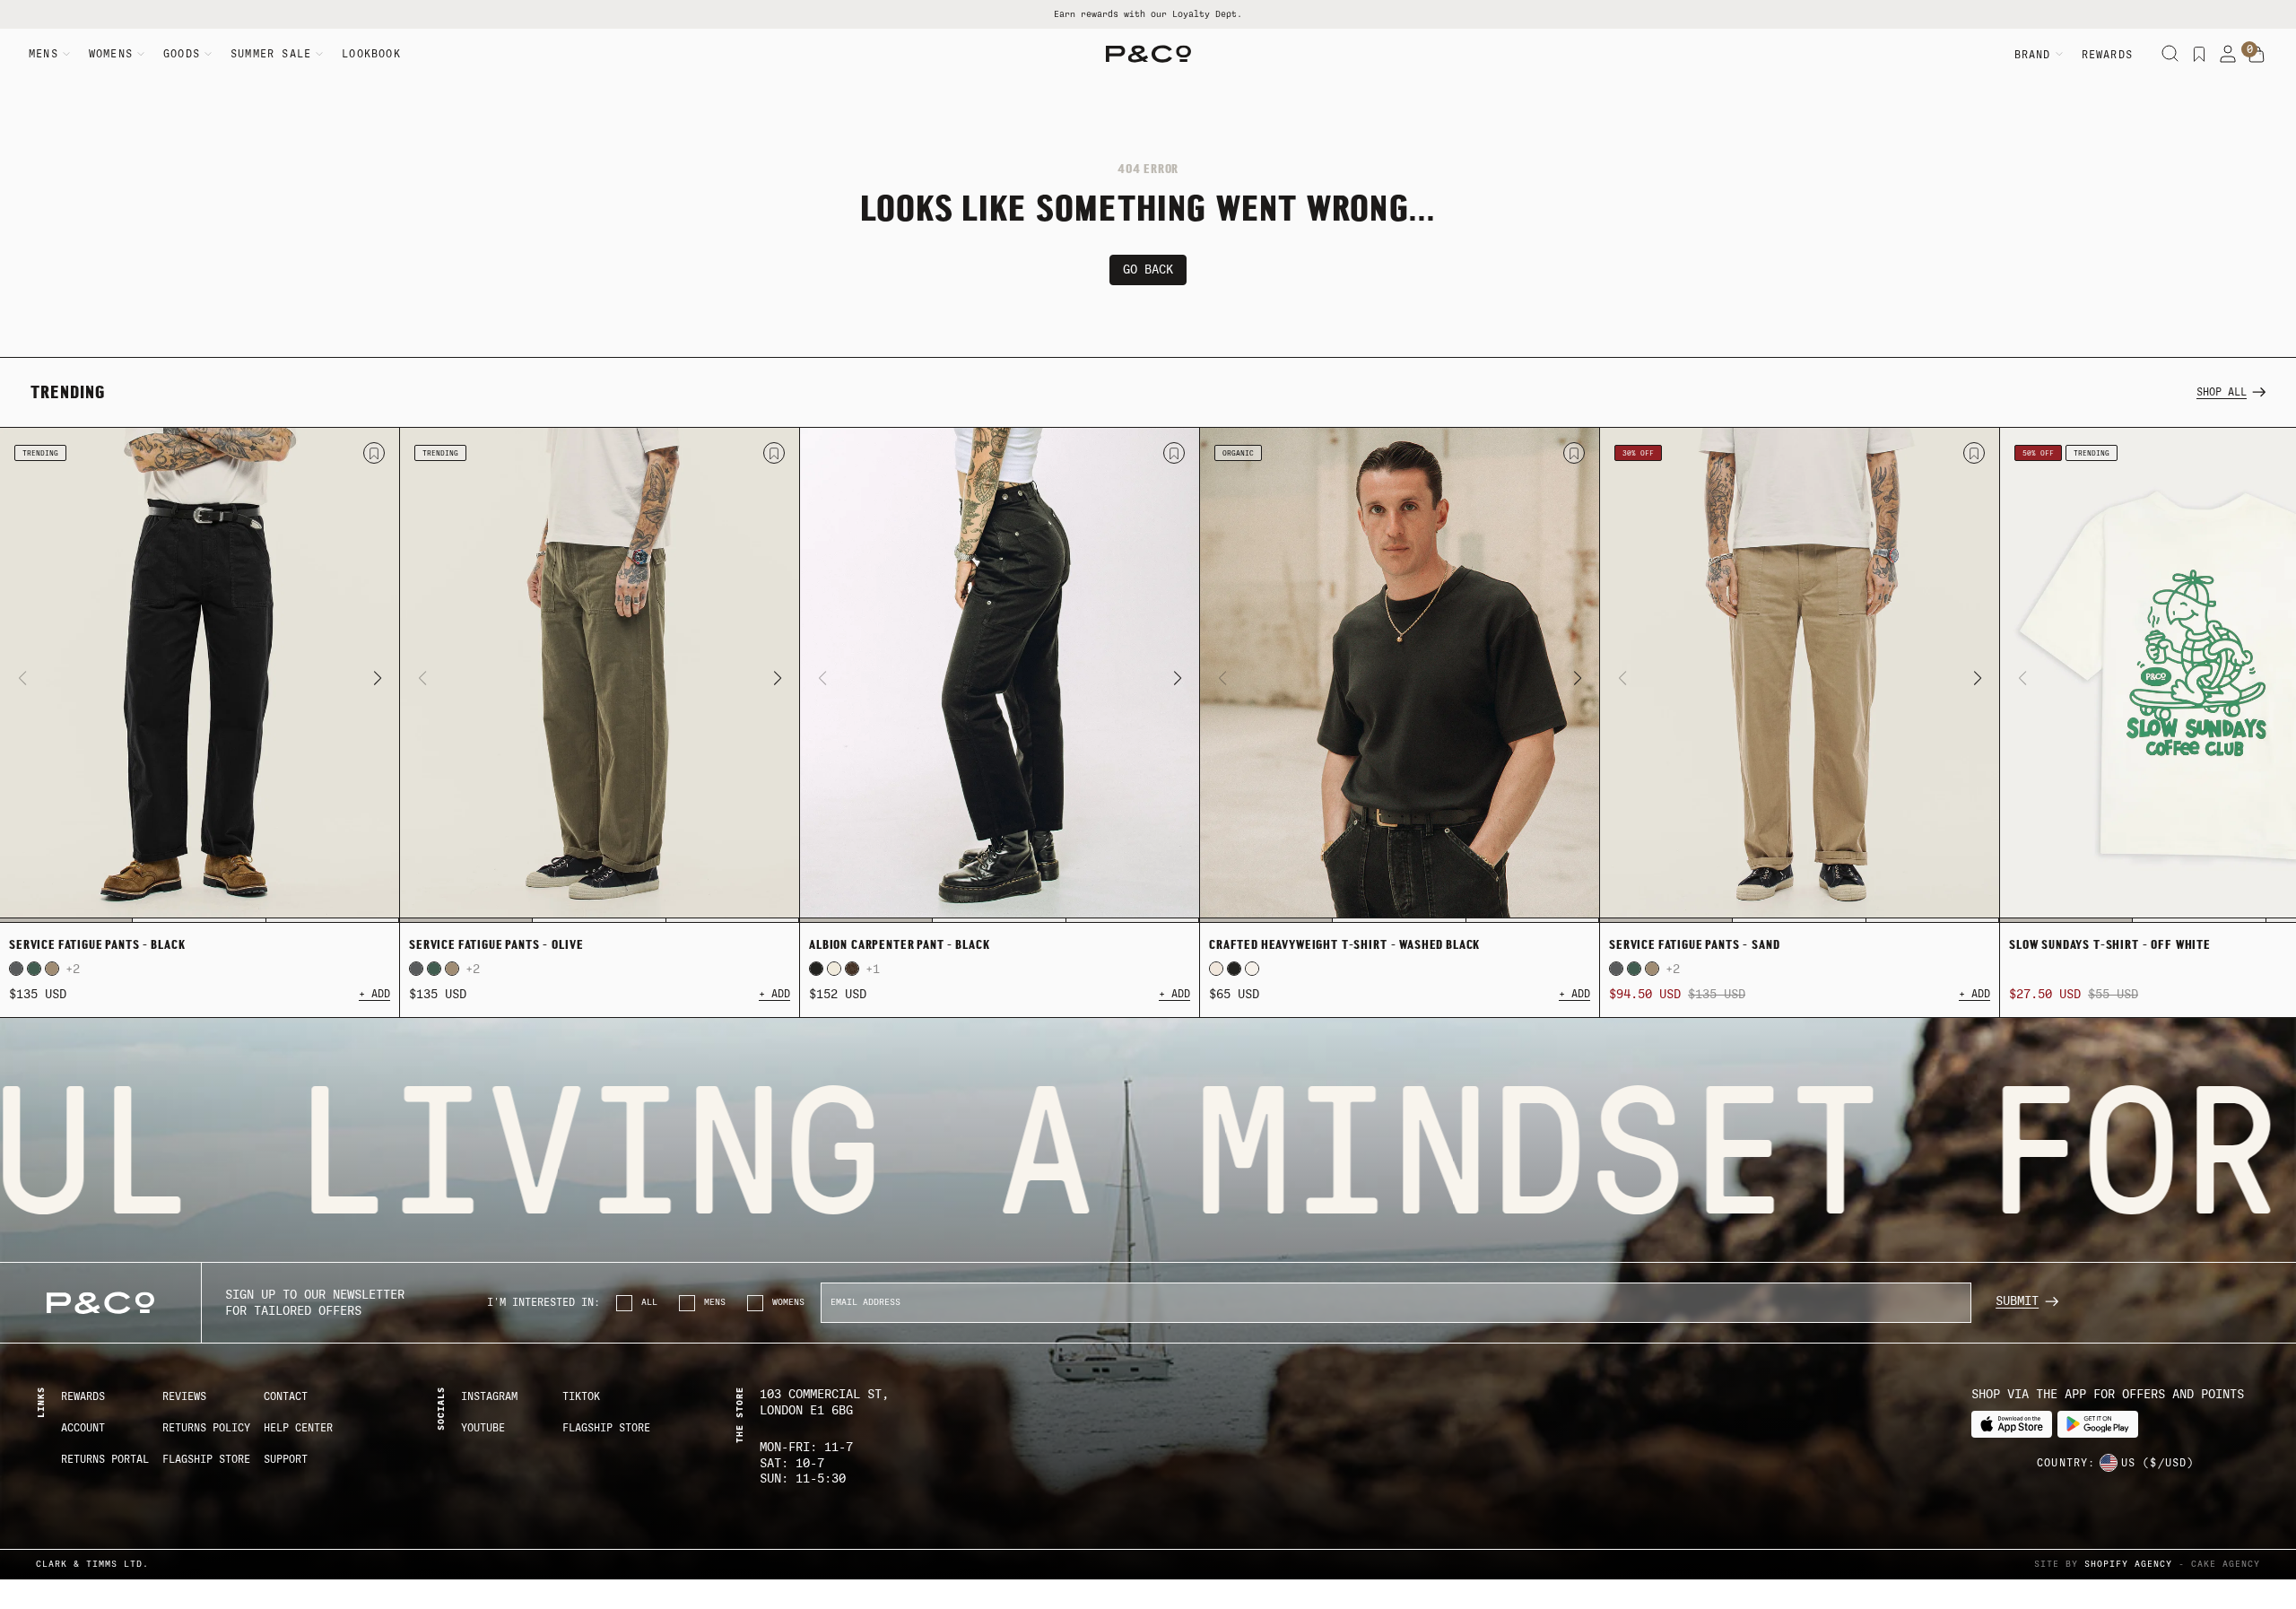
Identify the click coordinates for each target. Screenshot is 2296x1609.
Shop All (2222, 392)
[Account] (2228, 54)
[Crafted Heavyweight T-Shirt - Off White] (1216, 969)
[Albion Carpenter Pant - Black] (1000, 675)
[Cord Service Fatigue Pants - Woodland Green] (34, 969)
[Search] (2170, 54)
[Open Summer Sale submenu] (319, 54)
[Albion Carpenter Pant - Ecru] (834, 969)
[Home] (1148, 54)
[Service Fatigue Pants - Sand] (52, 969)
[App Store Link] (2012, 1425)
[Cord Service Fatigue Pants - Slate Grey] (16, 969)
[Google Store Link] (2098, 1425)
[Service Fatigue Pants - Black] (200, 675)
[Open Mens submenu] (66, 54)
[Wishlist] (2199, 54)
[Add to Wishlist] (374, 453)
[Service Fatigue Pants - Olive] (600, 675)
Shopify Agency (2128, 1564)
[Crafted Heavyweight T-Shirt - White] (1252, 969)
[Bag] (2257, 55)
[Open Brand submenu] (2059, 54)
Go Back (1148, 270)
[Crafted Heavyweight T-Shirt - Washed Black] (1400, 675)
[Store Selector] (2109, 1463)
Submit (2017, 1301)
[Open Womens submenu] (141, 54)
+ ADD (374, 994)
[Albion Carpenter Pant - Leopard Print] (852, 969)
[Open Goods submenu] (208, 54)
